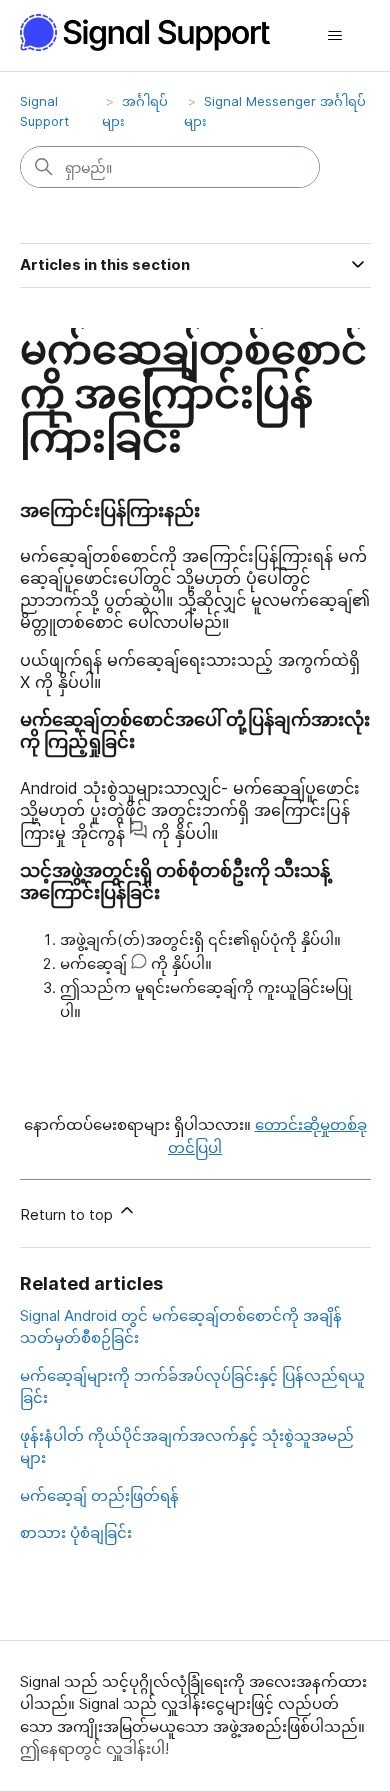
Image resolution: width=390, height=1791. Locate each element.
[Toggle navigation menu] (335, 36)
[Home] (156, 32)
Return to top (68, 1214)
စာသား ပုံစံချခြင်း (76, 1532)
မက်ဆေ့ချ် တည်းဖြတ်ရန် (99, 1495)
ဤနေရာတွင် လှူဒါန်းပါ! (94, 1748)
